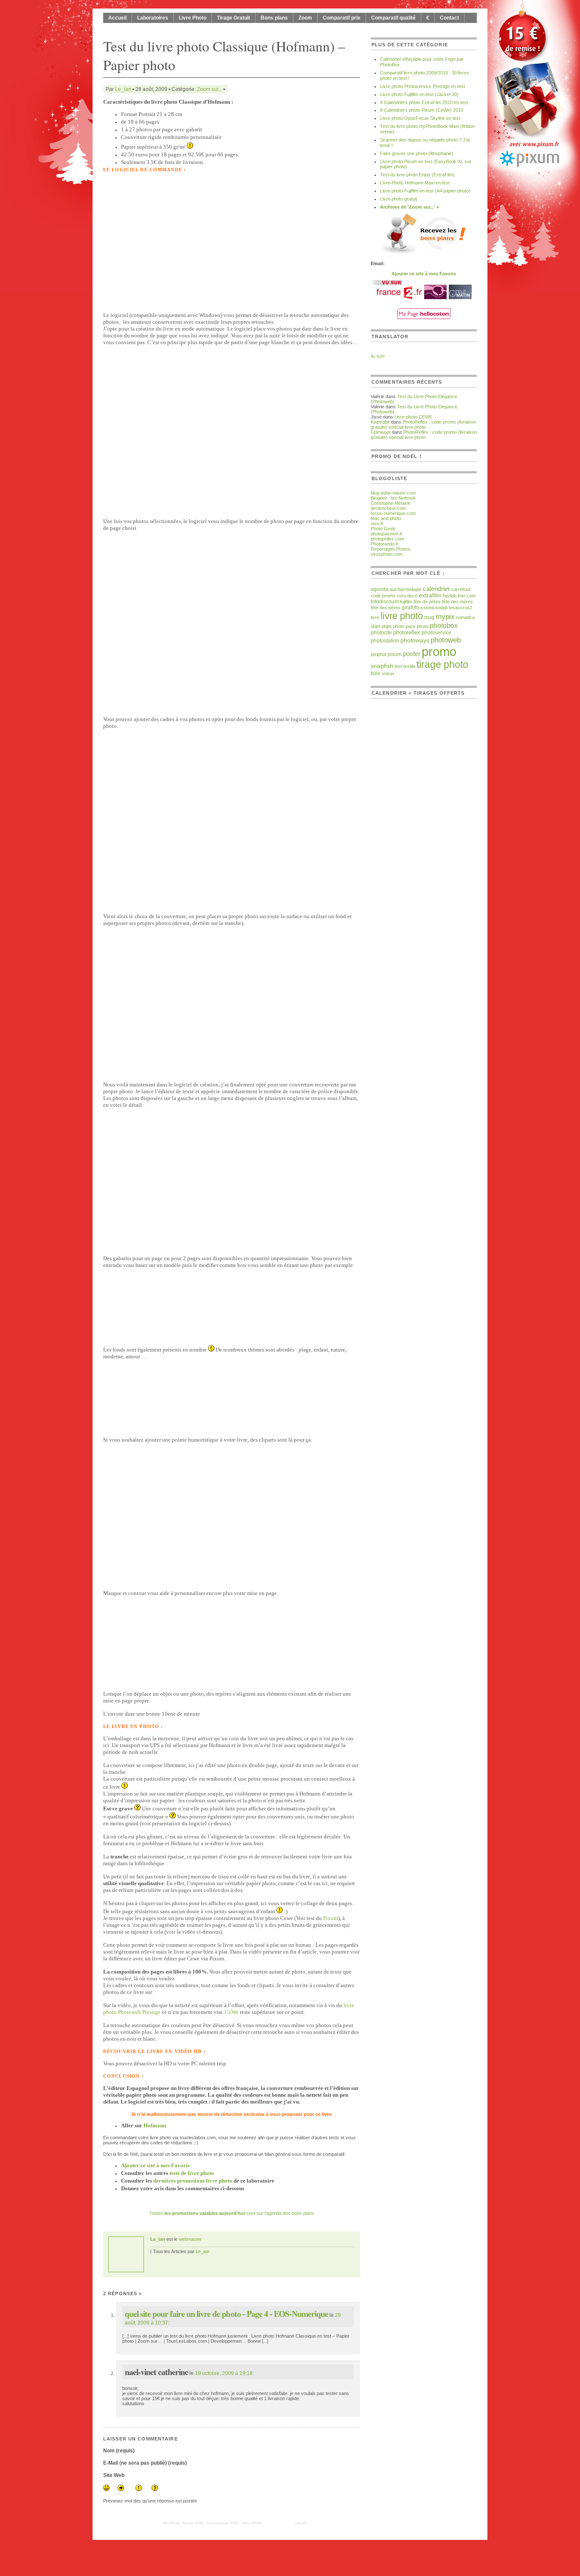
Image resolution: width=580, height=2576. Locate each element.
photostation (385, 640)
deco (412, 596)
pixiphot (379, 654)
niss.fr (377, 523)
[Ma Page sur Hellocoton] (424, 317)
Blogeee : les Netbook (393, 498)
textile (409, 666)
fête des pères (386, 608)
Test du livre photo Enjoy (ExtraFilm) (417, 175)
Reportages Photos (391, 549)
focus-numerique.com (393, 513)
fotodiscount (385, 602)
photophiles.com (387, 539)
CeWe (232, 2012)
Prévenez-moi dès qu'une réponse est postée (150, 2501)
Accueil (117, 18)
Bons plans (274, 18)
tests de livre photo (192, 2173)
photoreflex (407, 633)
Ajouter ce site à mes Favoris (155, 2165)
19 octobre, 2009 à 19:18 (224, 2373)
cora (401, 596)
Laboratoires (153, 18)
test (398, 666)
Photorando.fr (385, 544)
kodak (442, 608)
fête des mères (458, 602)
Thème (251, 2523)
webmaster (190, 2239)
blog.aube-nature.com (393, 493)
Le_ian (123, 89)
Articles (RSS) (193, 2523)
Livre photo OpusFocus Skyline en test (420, 118)
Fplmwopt (381, 432)
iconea (427, 608)
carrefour (461, 589)
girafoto (410, 608)
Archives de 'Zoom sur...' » (410, 207)
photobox (444, 625)
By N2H (378, 356)
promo (439, 652)
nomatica (465, 617)
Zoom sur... (210, 89)
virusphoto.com (387, 554)
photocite (381, 633)
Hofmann (155, 2125)
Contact (449, 18)
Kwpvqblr (380, 422)
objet (376, 626)
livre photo (402, 616)
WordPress (172, 2523)
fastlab (450, 596)
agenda (380, 589)
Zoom (305, 18)
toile (376, 673)
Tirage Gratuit (234, 18)
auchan (397, 589)
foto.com (467, 596)
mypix (445, 617)
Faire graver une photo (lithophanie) (417, 153)
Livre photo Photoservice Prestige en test (422, 86)
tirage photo (442, 665)
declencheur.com (388, 508)
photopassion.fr (387, 534)
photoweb (446, 640)
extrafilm (430, 595)
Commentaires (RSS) (222, 2523)
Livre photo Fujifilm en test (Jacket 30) (419, 94)
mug (429, 617)
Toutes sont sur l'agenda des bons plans (232, 2213)
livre (375, 617)
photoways (415, 640)
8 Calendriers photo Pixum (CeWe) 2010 (422, 110)
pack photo (417, 626)
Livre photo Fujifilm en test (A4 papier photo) (425, 191)
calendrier (436, 589)
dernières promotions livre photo (193, 2181)
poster (412, 654)
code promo (383, 596)
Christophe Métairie (391, 503)
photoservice (436, 633)
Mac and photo (386, 518)
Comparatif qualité (393, 18)
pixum (395, 654)
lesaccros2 (461, 608)
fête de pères (427, 602)
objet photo (393, 626)
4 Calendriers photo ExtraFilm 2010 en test (424, 102)
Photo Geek (383, 529)
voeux (388, 673)
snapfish (382, 666)
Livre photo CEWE (413, 417)
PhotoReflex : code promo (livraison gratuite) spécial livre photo (423, 424)
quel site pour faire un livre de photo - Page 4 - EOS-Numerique (227, 2314)
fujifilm (406, 602)
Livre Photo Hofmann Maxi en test (415, 183)
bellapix (414, 589)
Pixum (331, 1918)
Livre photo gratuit (398, 199)
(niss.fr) (300, 2523)
